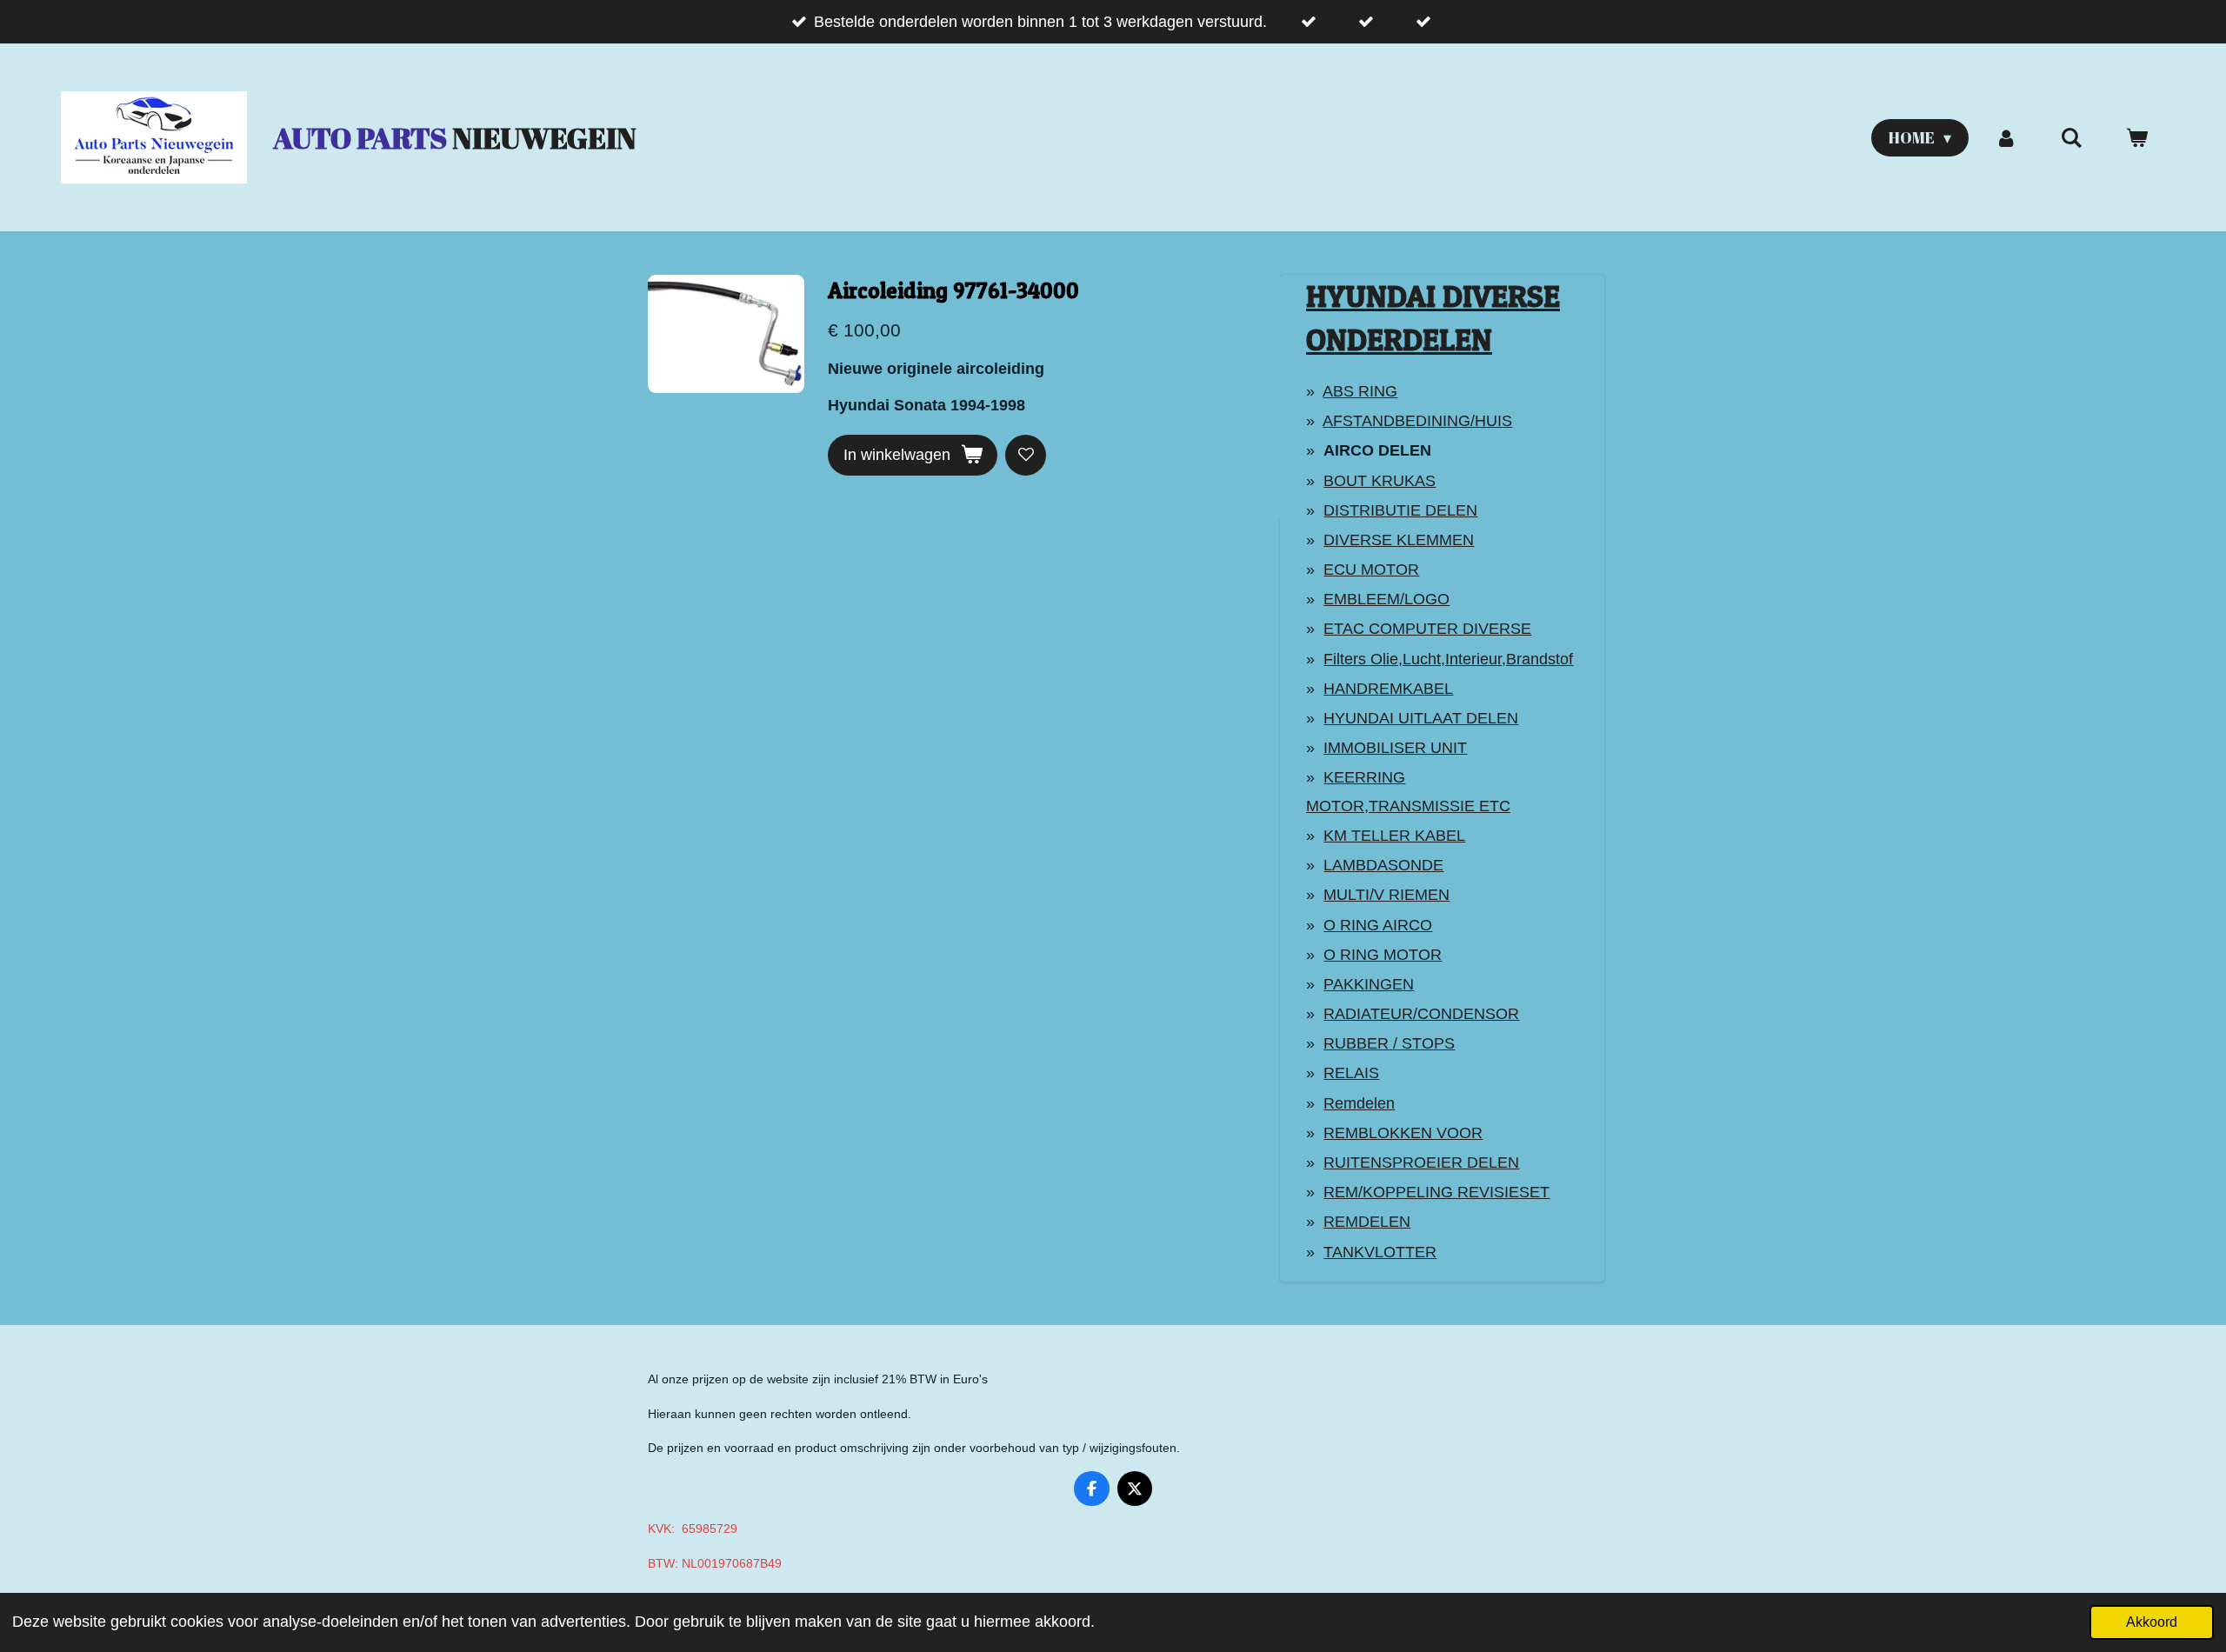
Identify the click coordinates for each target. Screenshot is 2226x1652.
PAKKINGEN (1369, 984)
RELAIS (1351, 1073)
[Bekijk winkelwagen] (2137, 138)
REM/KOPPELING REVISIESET (1436, 1192)
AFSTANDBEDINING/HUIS (1417, 421)
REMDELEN (1367, 1222)
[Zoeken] (2072, 138)
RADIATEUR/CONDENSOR (1421, 1014)
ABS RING (1360, 391)
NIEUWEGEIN (455, 138)
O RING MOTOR (1383, 955)
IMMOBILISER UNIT (1395, 748)
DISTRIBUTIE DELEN (1400, 510)
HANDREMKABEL (1388, 689)
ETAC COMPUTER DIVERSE (1427, 629)
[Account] (2006, 138)
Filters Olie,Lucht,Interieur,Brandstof (1448, 659)
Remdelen (1359, 1103)
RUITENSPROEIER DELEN (1421, 1162)
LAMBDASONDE (1383, 865)
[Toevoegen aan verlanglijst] (1026, 455)
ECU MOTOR (1371, 570)
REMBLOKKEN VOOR (1403, 1133)
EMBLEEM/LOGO (1386, 599)
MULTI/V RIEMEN (1386, 895)
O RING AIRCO (1378, 925)
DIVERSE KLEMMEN (1399, 540)
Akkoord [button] (2152, 1622)
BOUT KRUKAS (1380, 481)
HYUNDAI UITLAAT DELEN (1421, 718)
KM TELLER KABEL (1394, 836)
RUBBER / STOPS (1389, 1043)
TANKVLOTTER (1380, 1252)
